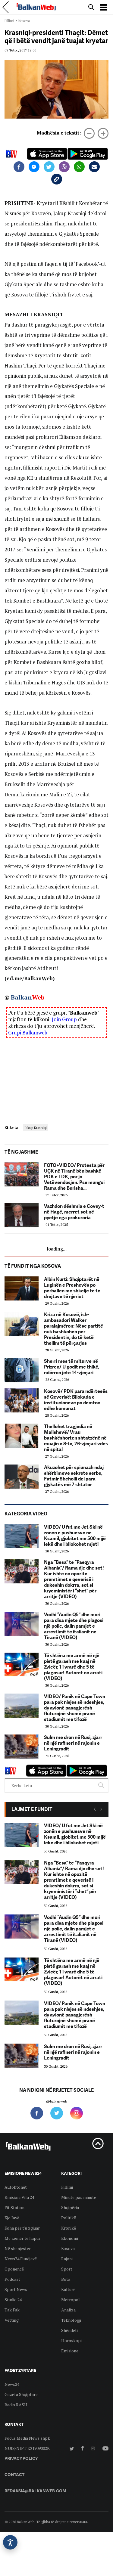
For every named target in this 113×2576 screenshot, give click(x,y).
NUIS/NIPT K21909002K (27, 2448)
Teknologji (71, 2320)
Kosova (24, 21)
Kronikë (69, 2228)
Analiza (68, 2310)
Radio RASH (16, 2405)
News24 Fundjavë (21, 2259)
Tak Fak (12, 2310)
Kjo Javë (12, 2218)
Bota (66, 2279)
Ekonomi (70, 2238)
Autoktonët (16, 2187)
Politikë (69, 2218)
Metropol (71, 2300)
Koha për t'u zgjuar (22, 2228)
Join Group (64, 1019)
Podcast (12, 2279)
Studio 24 (13, 2300)
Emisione (70, 2351)
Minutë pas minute (79, 2197)
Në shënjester (18, 2248)
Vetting (12, 2320)
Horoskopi (71, 2340)
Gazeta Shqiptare (21, 2394)
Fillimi (9, 21)
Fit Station (14, 2207)
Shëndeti (69, 2330)
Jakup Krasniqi (36, 1128)
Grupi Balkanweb (28, 1032)
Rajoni (67, 2259)
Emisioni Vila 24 (19, 2197)
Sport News (16, 2289)
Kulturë (68, 2289)
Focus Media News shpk (27, 2438)
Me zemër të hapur (22, 2238)
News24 (12, 2384)
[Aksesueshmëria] (10, 2542)
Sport (67, 2269)
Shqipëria (70, 2207)
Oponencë (14, 2269)
